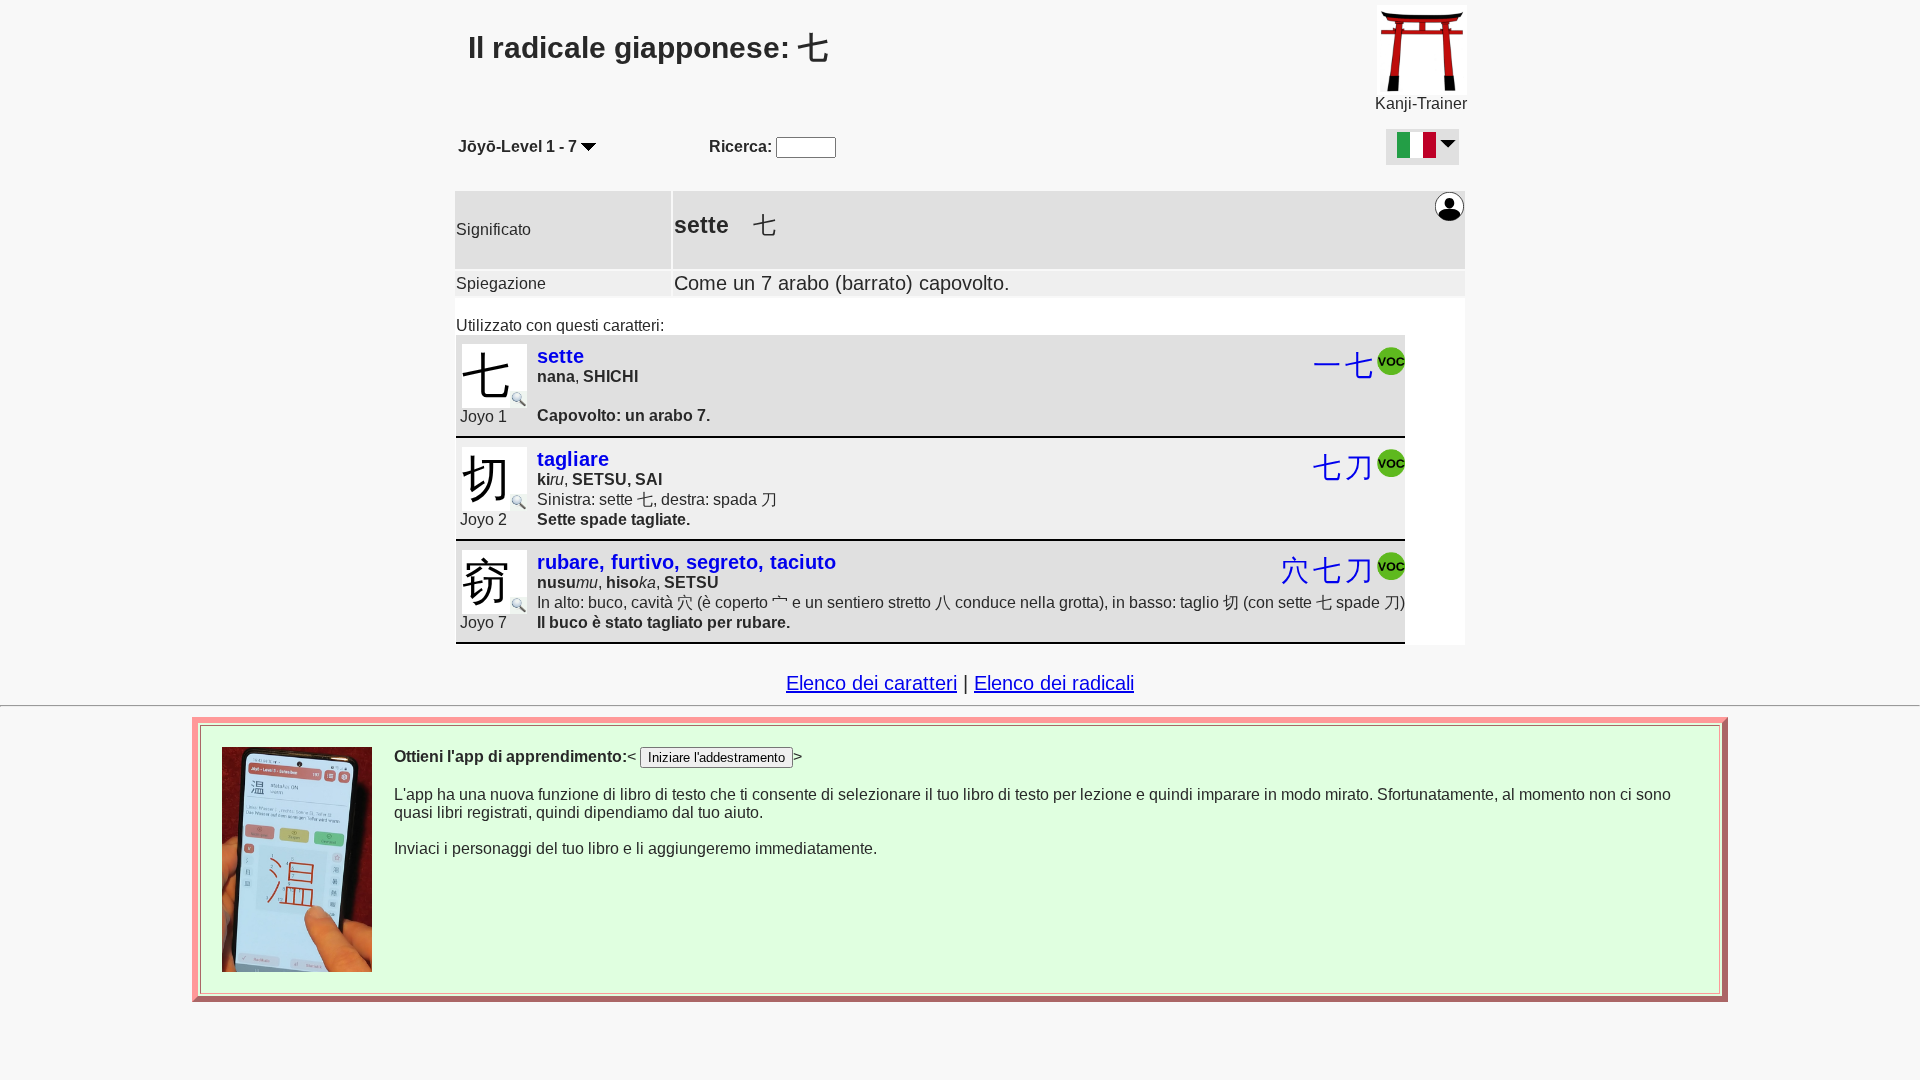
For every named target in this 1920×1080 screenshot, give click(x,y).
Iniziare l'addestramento (716, 757)
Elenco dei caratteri (871, 683)
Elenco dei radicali (1054, 683)
